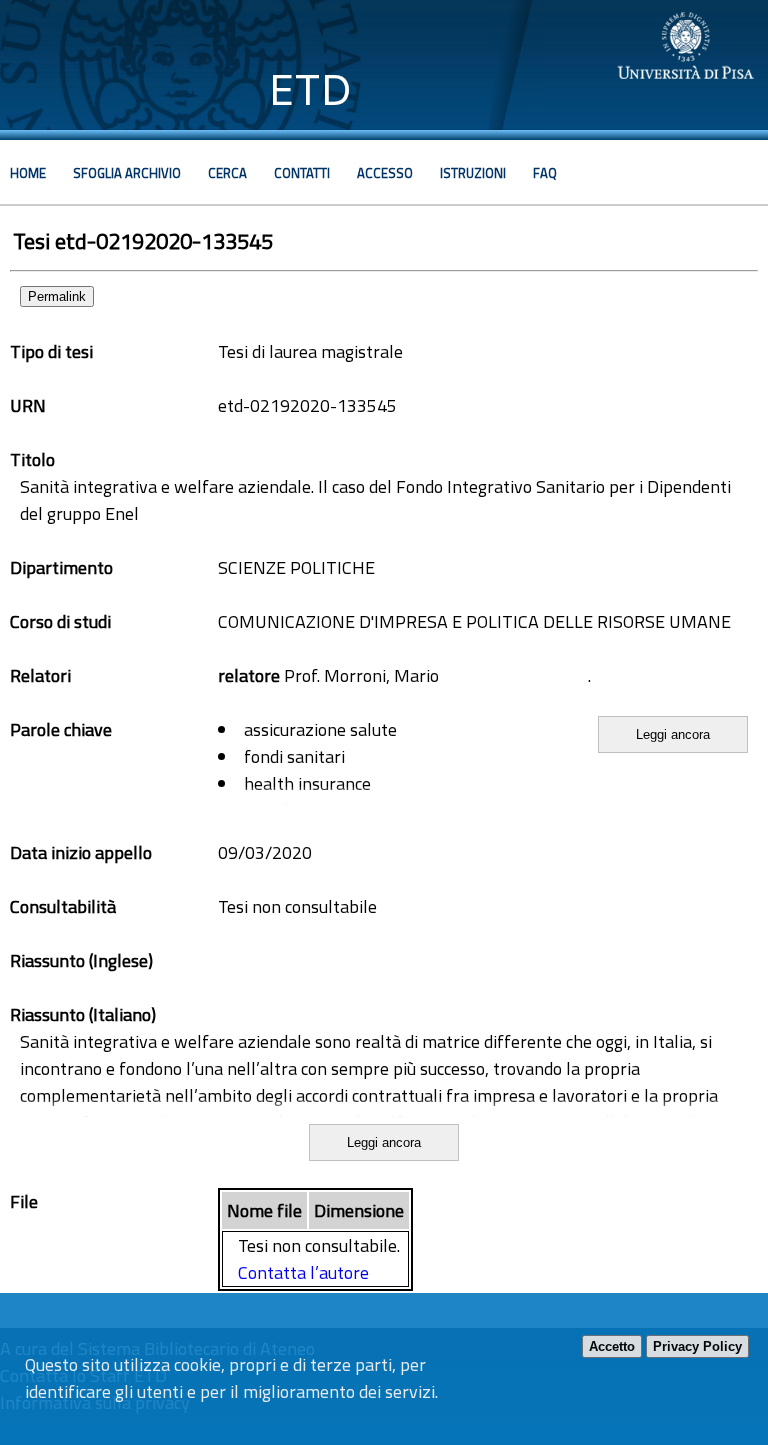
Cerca (227, 173)
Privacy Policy (697, 1346)
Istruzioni (473, 173)
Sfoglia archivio (127, 173)
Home (28, 173)
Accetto (612, 1346)
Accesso (385, 173)
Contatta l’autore (303, 1272)
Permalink (57, 296)
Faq (545, 173)
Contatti (302, 173)
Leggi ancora (673, 734)
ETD (310, 89)
